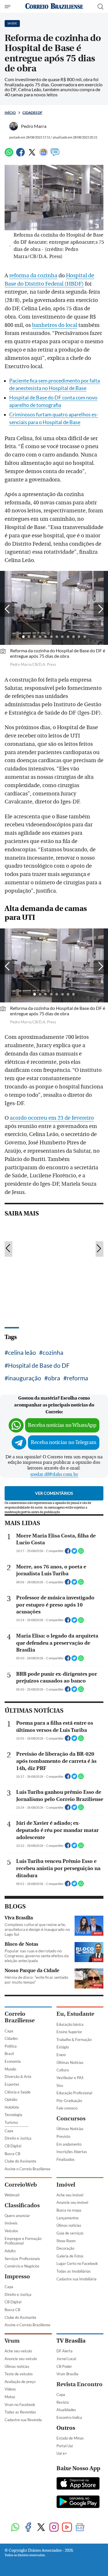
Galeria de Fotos (70, 2256)
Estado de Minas (70, 2438)
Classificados (22, 2205)
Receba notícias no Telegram (64, 1442)
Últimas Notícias (70, 2062)
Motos (10, 2397)
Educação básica (70, 2024)
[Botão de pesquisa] (101, 7)
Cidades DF (32, 113)
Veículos (11, 2231)
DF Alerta (65, 2351)
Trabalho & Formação (74, 2040)
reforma (77, 1378)
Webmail (12, 2195)
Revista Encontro (79, 2384)
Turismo (11, 2122)
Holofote (12, 2107)
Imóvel (66, 2185)
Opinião (11, 2099)
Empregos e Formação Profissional (23, 2241)
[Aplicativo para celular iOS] (78, 2484)
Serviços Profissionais (22, 2259)
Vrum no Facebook (20, 2405)
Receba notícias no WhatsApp (62, 1425)
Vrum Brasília (67, 2374)
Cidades (11, 2038)
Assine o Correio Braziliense (28, 2169)
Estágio (63, 2047)
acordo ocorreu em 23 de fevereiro (52, 1118)
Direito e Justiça (18, 2138)
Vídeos (10, 2389)
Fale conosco (67, 2108)
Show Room (66, 2241)
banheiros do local (55, 325)
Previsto (63, 2136)
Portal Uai (65, 2446)
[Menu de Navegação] (8, 7)
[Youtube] (67, 2528)
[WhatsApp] (9, 155)
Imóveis (11, 2223)
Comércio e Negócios (22, 2266)
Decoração (65, 2248)
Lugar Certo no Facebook (77, 2263)
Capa (9, 2031)
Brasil (9, 2054)
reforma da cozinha (33, 276)
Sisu (60, 2085)
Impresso (17, 2277)
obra (54, 1378)
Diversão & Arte (18, 2077)
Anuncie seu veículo (21, 2359)
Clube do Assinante (20, 2161)
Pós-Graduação (69, 2101)
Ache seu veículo (18, 2351)
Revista (63, 2402)
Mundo (10, 2069)
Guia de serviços (70, 2233)
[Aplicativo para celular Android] (78, 2502)
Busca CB (12, 2154)
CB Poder (64, 2366)
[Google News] (43, 155)
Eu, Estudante (75, 2014)
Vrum (12, 2341)
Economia (13, 2061)
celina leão (22, 1352)
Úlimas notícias (69, 2225)
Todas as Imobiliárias (74, 2271)
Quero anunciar (17, 2216)
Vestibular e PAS (70, 2078)
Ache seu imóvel (70, 2195)
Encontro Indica (69, 2417)
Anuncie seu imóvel (72, 2202)
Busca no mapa (69, 2210)
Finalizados (66, 2159)
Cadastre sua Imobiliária (76, 2279)
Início (10, 113)
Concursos (71, 2119)
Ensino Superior (69, 2032)
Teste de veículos (19, 2374)
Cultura (63, 2070)
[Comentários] (55, 155)
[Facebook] (20, 155)
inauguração (25, 1378)
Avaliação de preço (20, 2382)
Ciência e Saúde (18, 2092)
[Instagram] (54, 2528)
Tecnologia (13, 2115)
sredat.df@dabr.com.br (54, 1474)
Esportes (12, 2084)
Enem (61, 2055)
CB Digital (13, 2146)
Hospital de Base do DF (39, 1365)
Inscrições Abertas (72, 2152)
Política (11, 2046)
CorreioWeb (21, 2185)
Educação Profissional (74, 2093)
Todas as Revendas (20, 2412)
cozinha (53, 1352)
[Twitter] (32, 155)
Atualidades (66, 2410)
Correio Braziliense (20, 2017)
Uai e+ (62, 2453)
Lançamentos (68, 2218)
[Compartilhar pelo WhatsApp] (81, 1553)
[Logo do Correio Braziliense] (54, 6)
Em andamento (69, 2144)
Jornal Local (66, 2359)
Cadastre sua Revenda (23, 2420)
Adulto (10, 2251)
